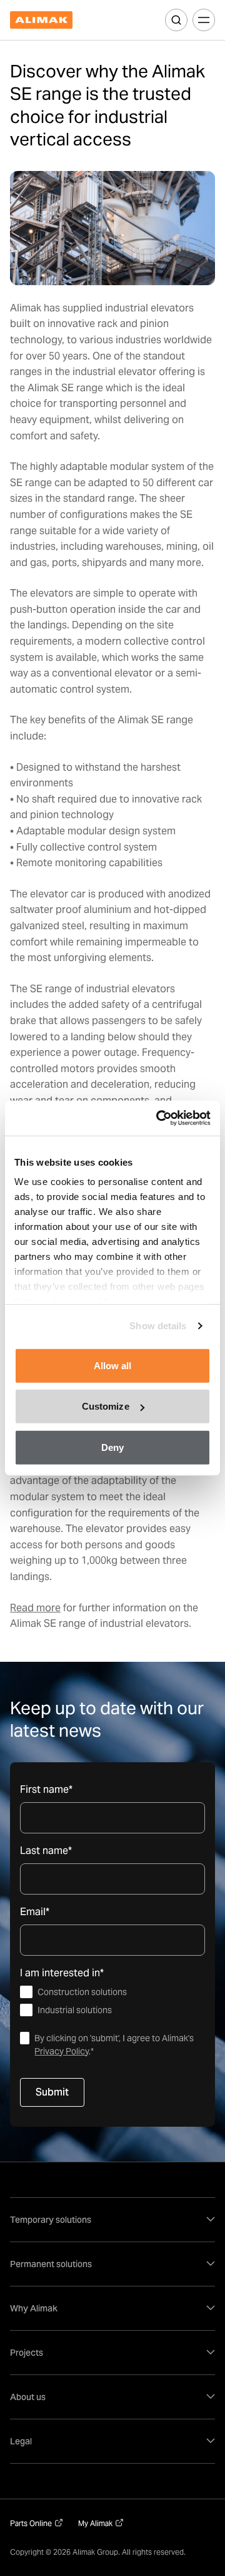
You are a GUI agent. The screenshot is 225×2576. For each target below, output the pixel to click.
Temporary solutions (51, 2220)
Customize (106, 1406)
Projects (27, 2353)
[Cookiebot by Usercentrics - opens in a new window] (159, 1118)
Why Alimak (34, 2308)
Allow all (113, 1365)
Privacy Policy (62, 2051)
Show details (158, 1326)
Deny (112, 1447)
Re (16, 1608)
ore (53, 1608)
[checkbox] (112, 2001)
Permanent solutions (51, 2264)
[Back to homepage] (41, 20)
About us (28, 2397)
